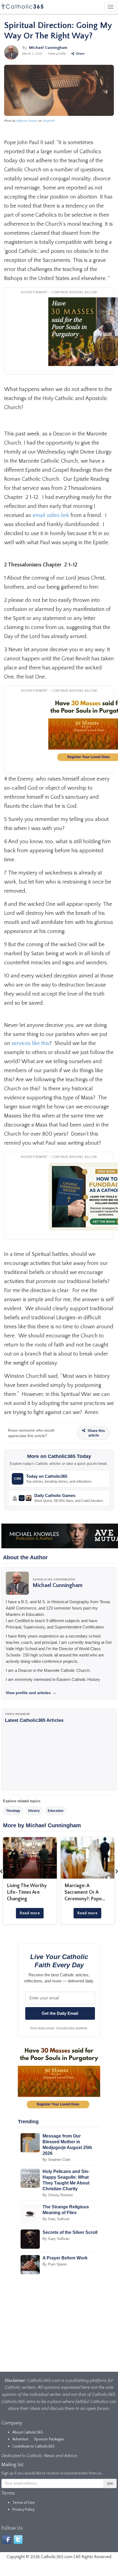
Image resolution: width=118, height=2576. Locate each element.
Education (56, 1811)
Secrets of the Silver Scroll (70, 2232)
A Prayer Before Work (65, 2258)
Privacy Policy (23, 2510)
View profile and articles (31, 1693)
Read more (30, 1913)
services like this (30, 1043)
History (34, 1811)
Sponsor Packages (49, 2439)
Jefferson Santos (27, 121)
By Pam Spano (55, 2264)
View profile (57, 54)
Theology (13, 1811)
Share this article (96, 1433)
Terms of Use (24, 2503)
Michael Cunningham (48, 48)
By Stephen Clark (57, 2160)
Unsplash (49, 121)
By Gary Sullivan (56, 2219)
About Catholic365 (28, 2432)
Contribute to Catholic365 (33, 2446)
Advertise (20, 2439)
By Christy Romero (58, 2195)
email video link (51, 515)
